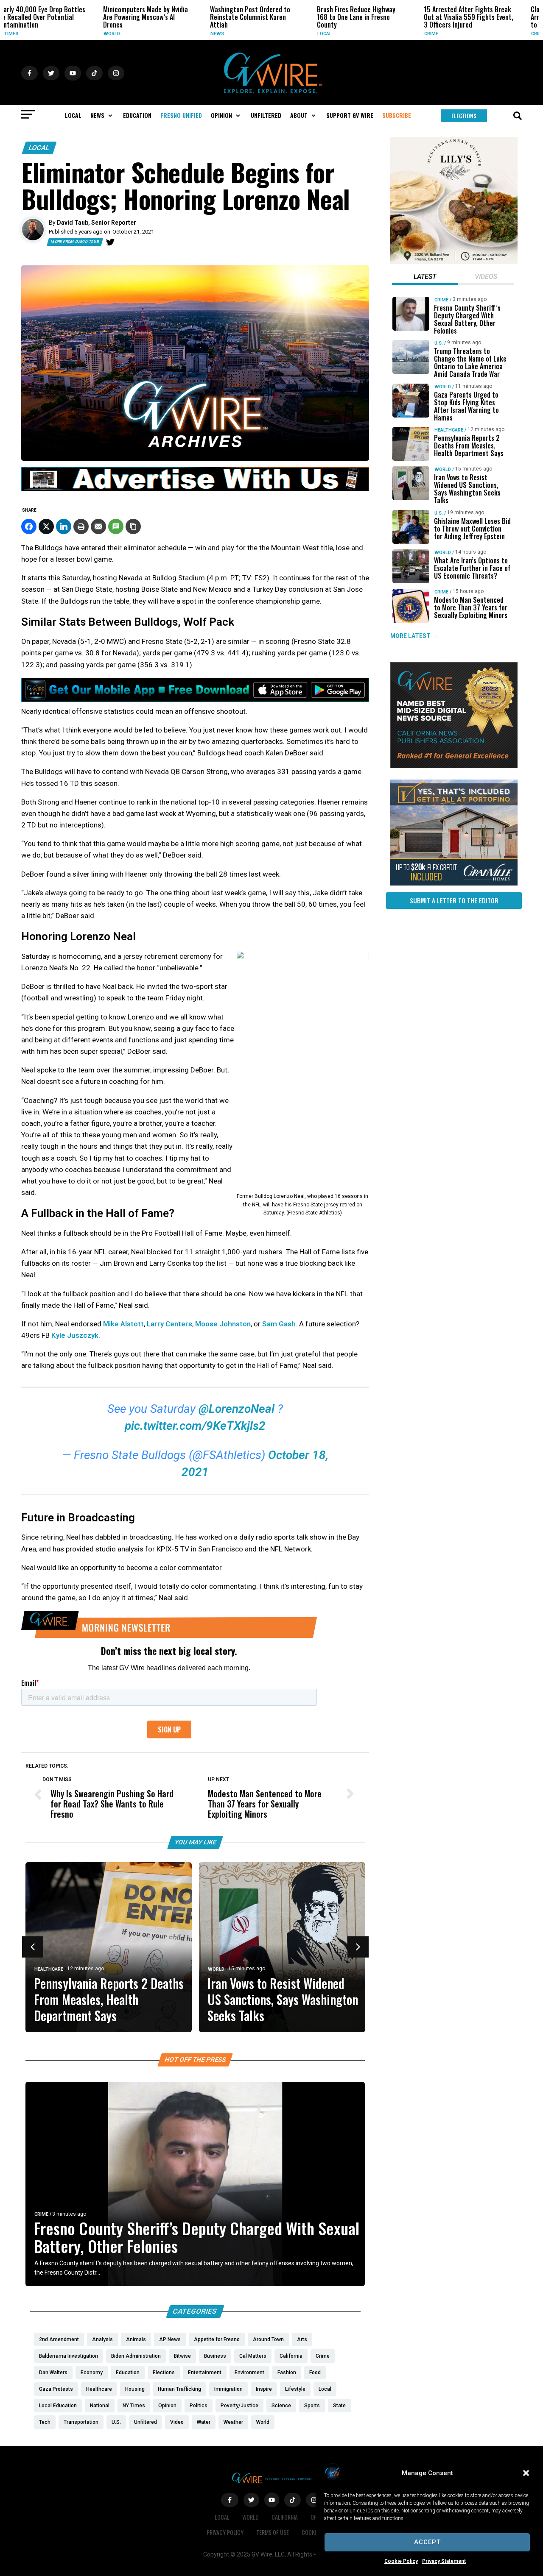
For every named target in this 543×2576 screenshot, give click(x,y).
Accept (427, 2542)
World (32, 34)
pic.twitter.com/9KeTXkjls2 (195, 1426)
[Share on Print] (81, 526)
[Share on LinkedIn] (64, 526)
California (285, 2517)
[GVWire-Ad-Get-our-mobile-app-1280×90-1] (195, 699)
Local (245, 34)
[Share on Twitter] (46, 526)
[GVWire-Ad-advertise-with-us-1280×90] (195, 489)
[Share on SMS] (116, 526)
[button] (526, 2473)
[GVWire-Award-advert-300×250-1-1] (454, 766)
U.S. (439, 343)
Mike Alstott (123, 1324)
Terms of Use (273, 2532)
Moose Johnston (223, 1324)
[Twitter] (110, 242)
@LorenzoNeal (237, 1409)
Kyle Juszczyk (75, 1335)
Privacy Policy (225, 2532)
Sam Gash (279, 1324)
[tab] (425, 278)
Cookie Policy (401, 2561)
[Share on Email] (98, 526)
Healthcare (49, 1969)
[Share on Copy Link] (133, 526)
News (137, 34)
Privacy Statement (444, 2561)
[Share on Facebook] (29, 526)
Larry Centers (169, 1324)
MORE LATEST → (414, 636)
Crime (351, 34)
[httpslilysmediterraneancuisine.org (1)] (454, 262)
